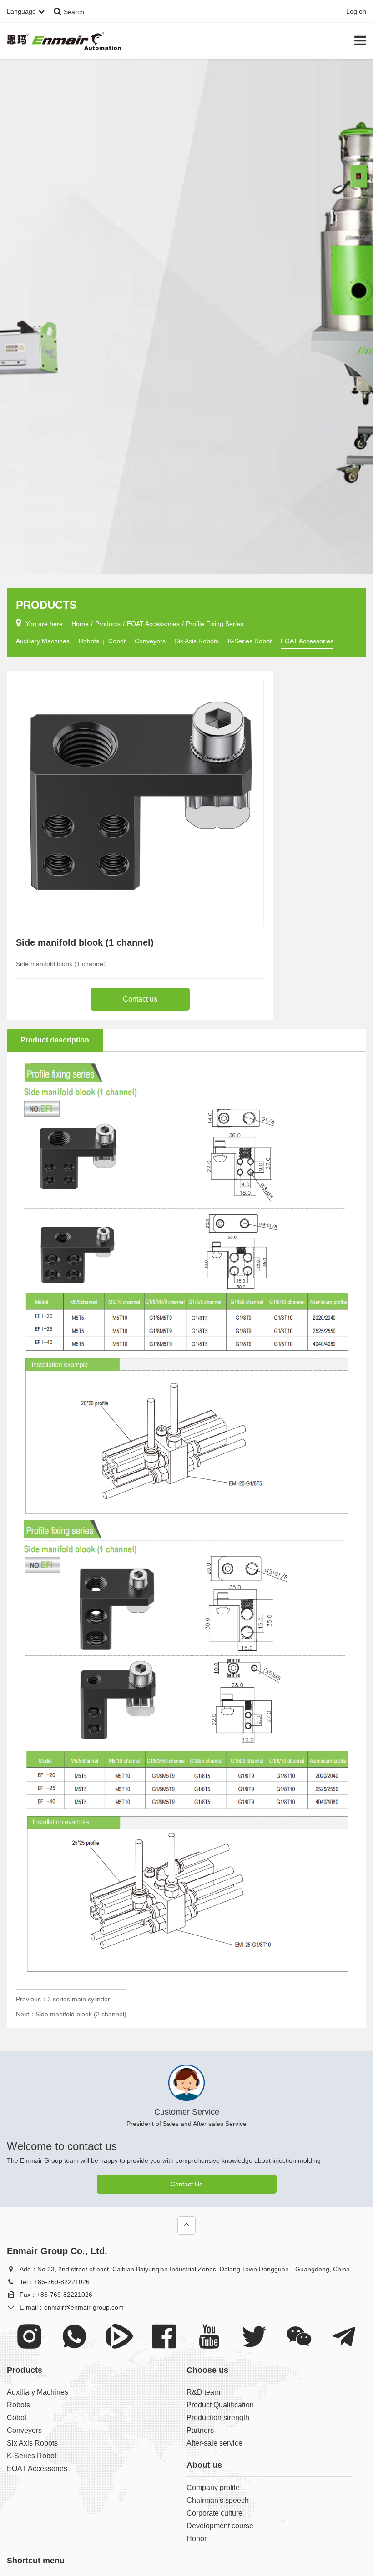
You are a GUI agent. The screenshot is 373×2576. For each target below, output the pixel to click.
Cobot (117, 641)
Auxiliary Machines (43, 641)
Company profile (213, 2488)
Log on (356, 11)
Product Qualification (220, 2405)
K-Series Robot (250, 641)
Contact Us (186, 2184)
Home (80, 624)
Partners (200, 2430)
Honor (197, 2538)
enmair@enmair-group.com (84, 2307)
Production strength (218, 2418)
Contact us (140, 999)
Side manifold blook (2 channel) (81, 2014)
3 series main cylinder (79, 1999)
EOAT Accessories (153, 624)
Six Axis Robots (197, 641)
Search (74, 12)
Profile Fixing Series (215, 624)
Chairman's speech (218, 2500)
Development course (220, 2526)
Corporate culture (214, 2513)
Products (108, 624)
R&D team (203, 2392)
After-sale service (214, 2443)
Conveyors (150, 641)
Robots (89, 641)
